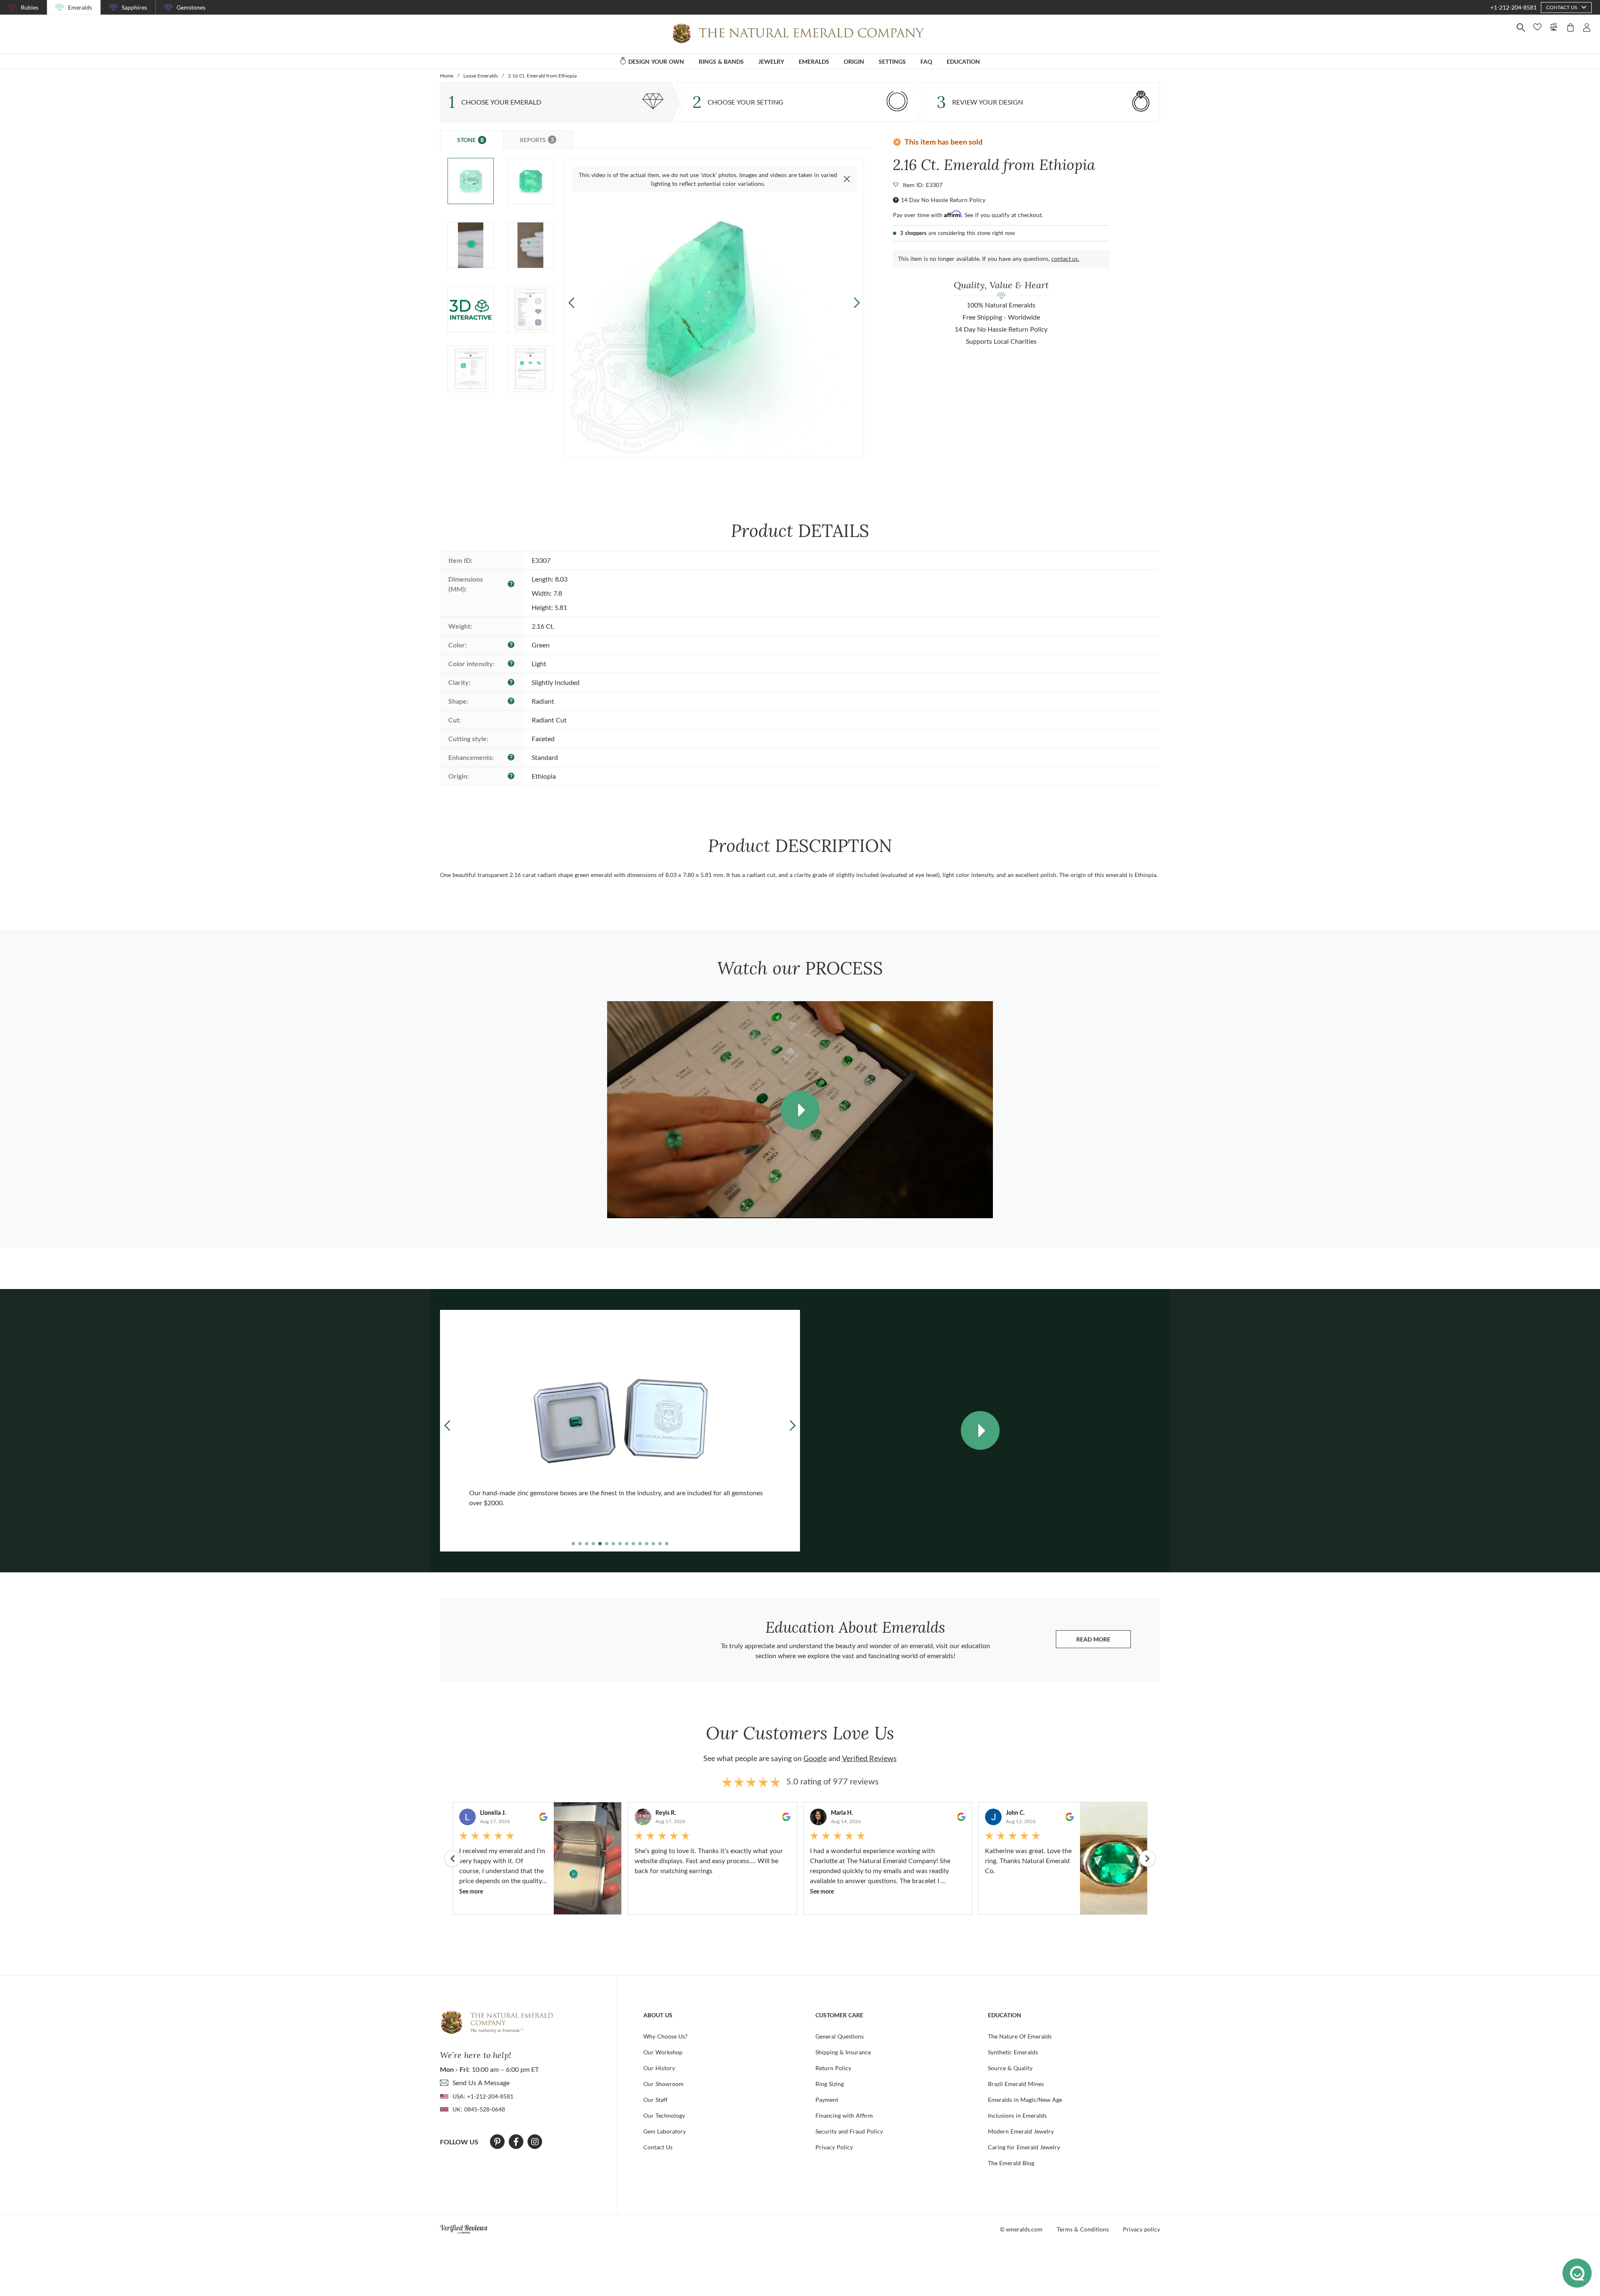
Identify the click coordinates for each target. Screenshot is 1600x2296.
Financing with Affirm (844, 2115)
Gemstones (191, 7)
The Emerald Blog (1011, 2163)
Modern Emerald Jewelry (1021, 2131)
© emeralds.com (1021, 2229)
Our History (659, 2068)
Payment (827, 2100)
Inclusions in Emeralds (1017, 2115)
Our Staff (655, 2100)
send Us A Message (481, 2082)
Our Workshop (663, 2052)
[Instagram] (535, 2142)
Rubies (30, 7)
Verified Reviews (869, 1758)
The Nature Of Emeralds (1020, 2036)
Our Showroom (664, 2084)
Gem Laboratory (665, 2131)
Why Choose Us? (665, 2036)
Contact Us (658, 2147)
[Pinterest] (497, 2142)
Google (815, 1758)
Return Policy (833, 2068)
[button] (856, 303)
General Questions (840, 2036)
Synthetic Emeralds (1013, 2052)
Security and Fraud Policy (849, 2131)
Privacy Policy (834, 2147)
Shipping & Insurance (843, 2052)
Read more (1104, 1641)
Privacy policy (1141, 2229)
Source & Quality (1010, 2068)
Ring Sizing (830, 2084)
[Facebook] (516, 2142)
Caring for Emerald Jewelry (1024, 2147)
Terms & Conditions (1083, 2229)
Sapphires (134, 7)
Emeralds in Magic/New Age (1025, 2100)
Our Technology (664, 2115)
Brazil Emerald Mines (1016, 2084)
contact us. (1065, 259)
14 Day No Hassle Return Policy (943, 200)
